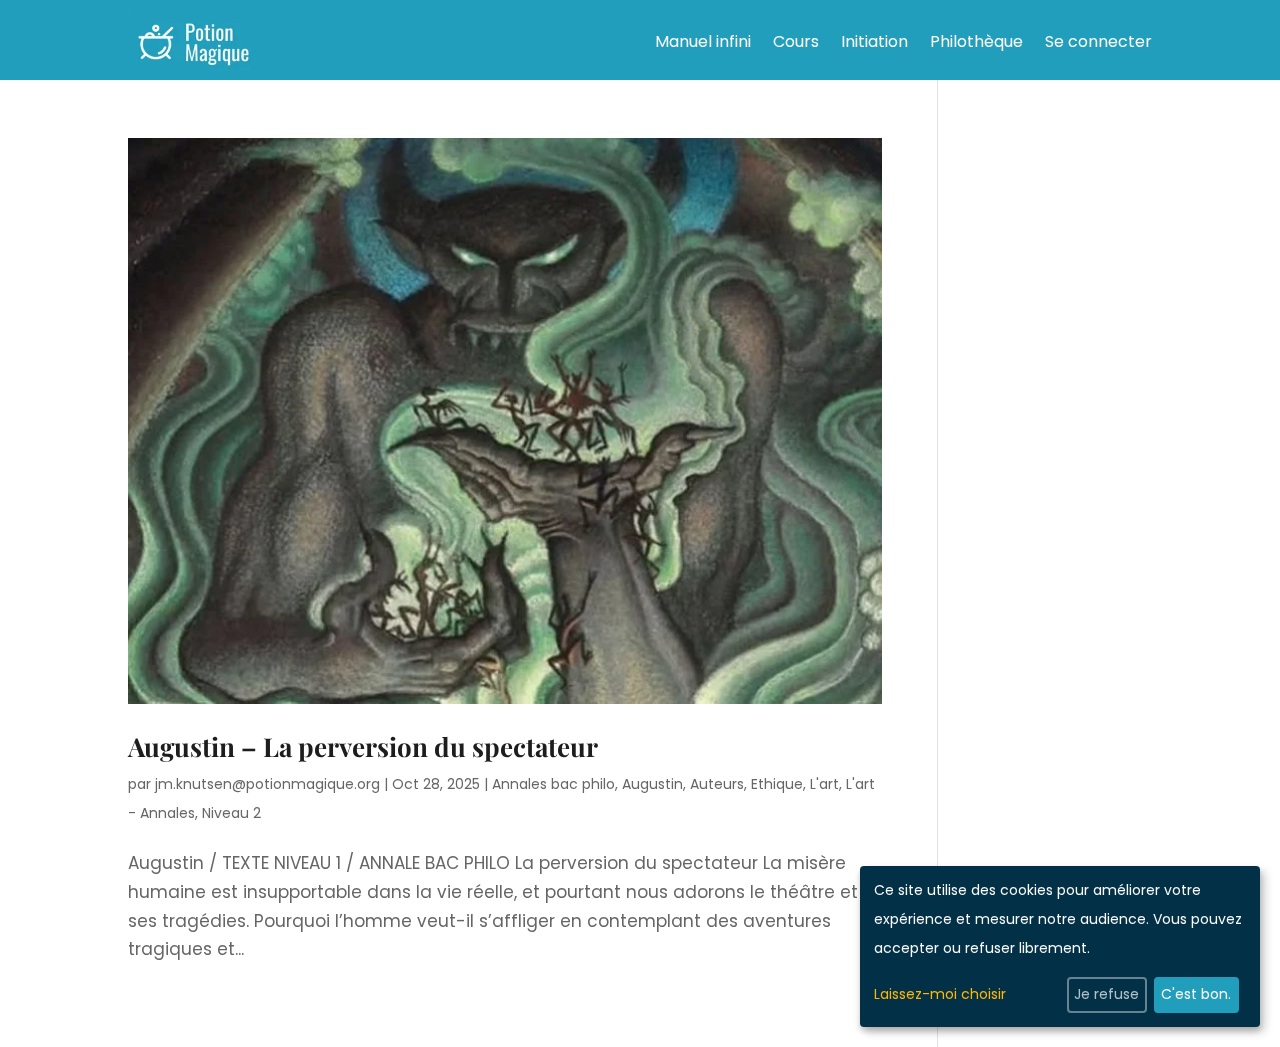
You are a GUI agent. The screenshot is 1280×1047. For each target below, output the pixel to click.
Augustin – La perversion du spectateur (363, 746)
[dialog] (1060, 946)
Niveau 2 (231, 813)
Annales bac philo (553, 784)
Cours (796, 41)
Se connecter (1098, 41)
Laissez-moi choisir (940, 994)
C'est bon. (1196, 994)
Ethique (777, 784)
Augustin (652, 784)
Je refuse (1106, 994)
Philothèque (976, 41)
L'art (824, 784)
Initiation (874, 41)
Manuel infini (703, 41)
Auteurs (717, 784)
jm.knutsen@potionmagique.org (267, 784)
